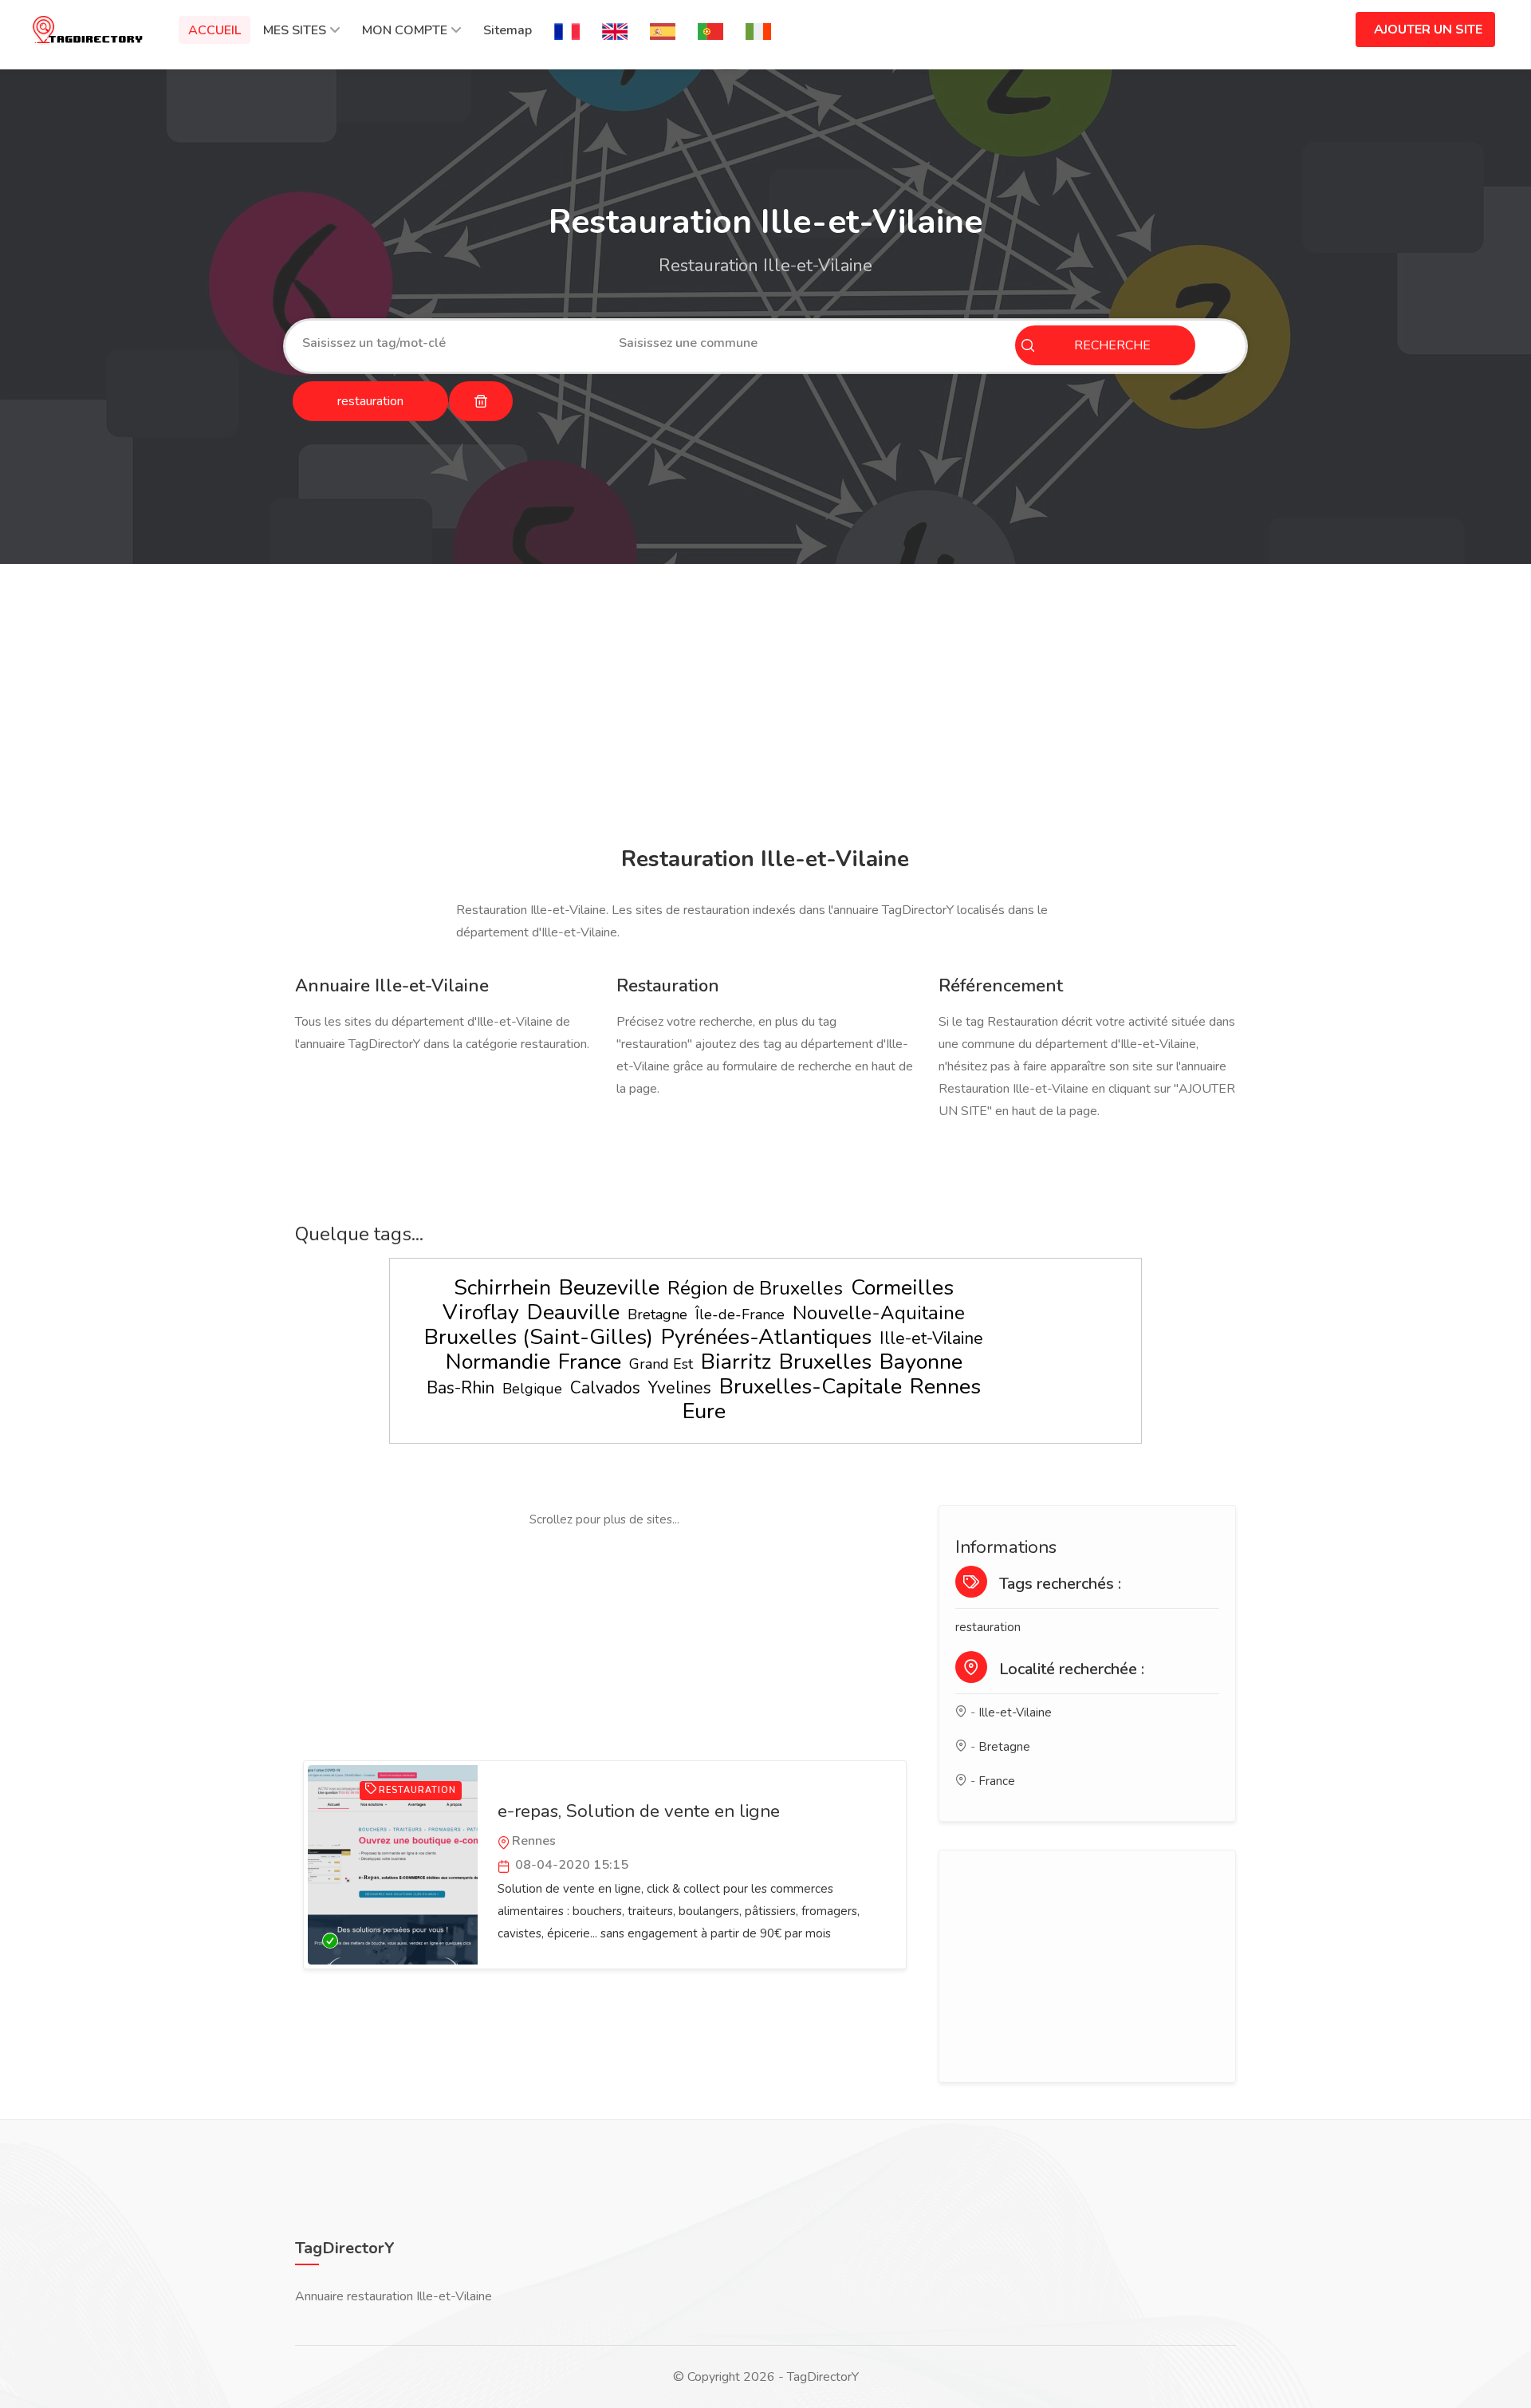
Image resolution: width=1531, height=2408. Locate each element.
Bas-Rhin (460, 1388)
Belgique (532, 1389)
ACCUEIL (214, 30)
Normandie (498, 1362)
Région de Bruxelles (755, 1288)
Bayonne (921, 1362)
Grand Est (661, 1364)
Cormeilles (902, 1288)
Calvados (605, 1388)
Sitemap (508, 30)
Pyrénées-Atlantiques (766, 1337)
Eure (704, 1411)
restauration (988, 1627)
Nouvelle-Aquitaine (879, 1313)
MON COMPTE (405, 30)
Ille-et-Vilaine (931, 1338)
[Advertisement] (762, 707)
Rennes (945, 1387)
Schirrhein (502, 1288)
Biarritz (736, 1362)
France (590, 1362)
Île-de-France (740, 1314)
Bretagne (657, 1314)
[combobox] (449, 343)
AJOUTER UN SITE (1428, 30)
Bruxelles (825, 1362)
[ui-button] (481, 401)
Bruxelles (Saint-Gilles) (539, 1337)
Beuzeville (609, 1288)
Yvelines (680, 1388)
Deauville (573, 1312)
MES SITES (295, 30)
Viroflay (481, 1312)
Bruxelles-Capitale (811, 1387)
